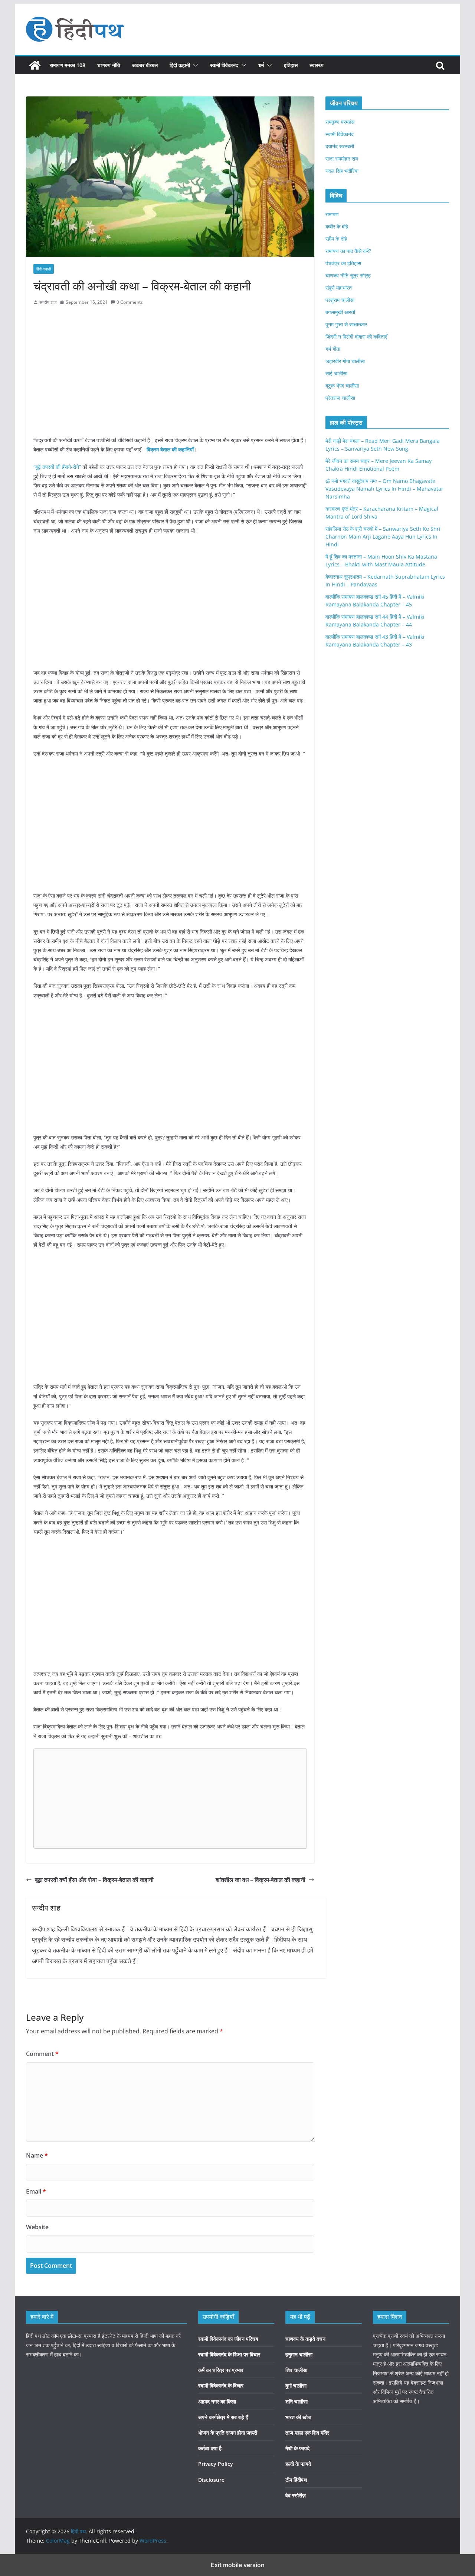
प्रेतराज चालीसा (340, 398)
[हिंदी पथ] (35, 65)
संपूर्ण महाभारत (339, 288)
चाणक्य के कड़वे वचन (305, 2339)
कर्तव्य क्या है (210, 2448)
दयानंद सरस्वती (340, 146)
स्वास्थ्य (317, 65)
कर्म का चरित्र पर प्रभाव (221, 2370)
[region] (170, 370)
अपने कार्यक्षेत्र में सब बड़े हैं (223, 2417)
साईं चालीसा (336, 373)
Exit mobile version (238, 2565)
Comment (42, 2054)
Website (37, 2227)
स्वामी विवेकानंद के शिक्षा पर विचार (229, 2354)
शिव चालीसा (296, 2370)
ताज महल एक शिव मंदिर (307, 2433)
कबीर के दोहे (337, 226)
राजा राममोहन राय (342, 159)
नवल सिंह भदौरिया (342, 171)
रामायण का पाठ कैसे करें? (348, 251)
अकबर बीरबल (145, 65)
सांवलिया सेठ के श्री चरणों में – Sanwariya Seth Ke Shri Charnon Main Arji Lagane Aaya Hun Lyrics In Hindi (383, 537)
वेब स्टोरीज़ (296, 2495)
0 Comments (130, 302)
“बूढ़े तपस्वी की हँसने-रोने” (57, 467)
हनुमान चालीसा (299, 2354)
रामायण (332, 214)
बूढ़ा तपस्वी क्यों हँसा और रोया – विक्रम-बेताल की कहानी (94, 1880)
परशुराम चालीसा (340, 300)
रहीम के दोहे (336, 239)
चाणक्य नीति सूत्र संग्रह (348, 275)
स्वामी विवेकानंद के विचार (221, 2386)
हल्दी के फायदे (298, 2464)
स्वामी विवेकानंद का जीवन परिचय (228, 2339)
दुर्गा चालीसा (296, 2386)
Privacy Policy (216, 2464)
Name (37, 2155)
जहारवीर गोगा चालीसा (345, 361)
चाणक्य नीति (109, 65)
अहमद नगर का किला (217, 2401)
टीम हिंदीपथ (296, 2480)
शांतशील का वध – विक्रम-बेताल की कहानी (261, 1880)
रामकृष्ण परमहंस (340, 122)
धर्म (261, 65)
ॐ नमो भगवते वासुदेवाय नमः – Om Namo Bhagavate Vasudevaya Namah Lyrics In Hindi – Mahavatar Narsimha (384, 489)
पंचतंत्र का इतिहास (343, 263)
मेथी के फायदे (297, 2448)
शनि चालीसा (297, 2401)
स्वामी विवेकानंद (224, 65)
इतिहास (291, 65)
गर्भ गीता (333, 349)
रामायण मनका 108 (68, 65)
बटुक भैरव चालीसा (342, 386)
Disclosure (211, 2480)
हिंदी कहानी (180, 65)
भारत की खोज (298, 2417)
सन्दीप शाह (48, 302)
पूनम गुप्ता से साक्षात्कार (346, 324)
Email (36, 2191)
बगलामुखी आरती (340, 312)
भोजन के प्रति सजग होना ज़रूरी (228, 2433)
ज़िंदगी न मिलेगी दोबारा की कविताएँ (356, 337)
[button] (194, 65)
